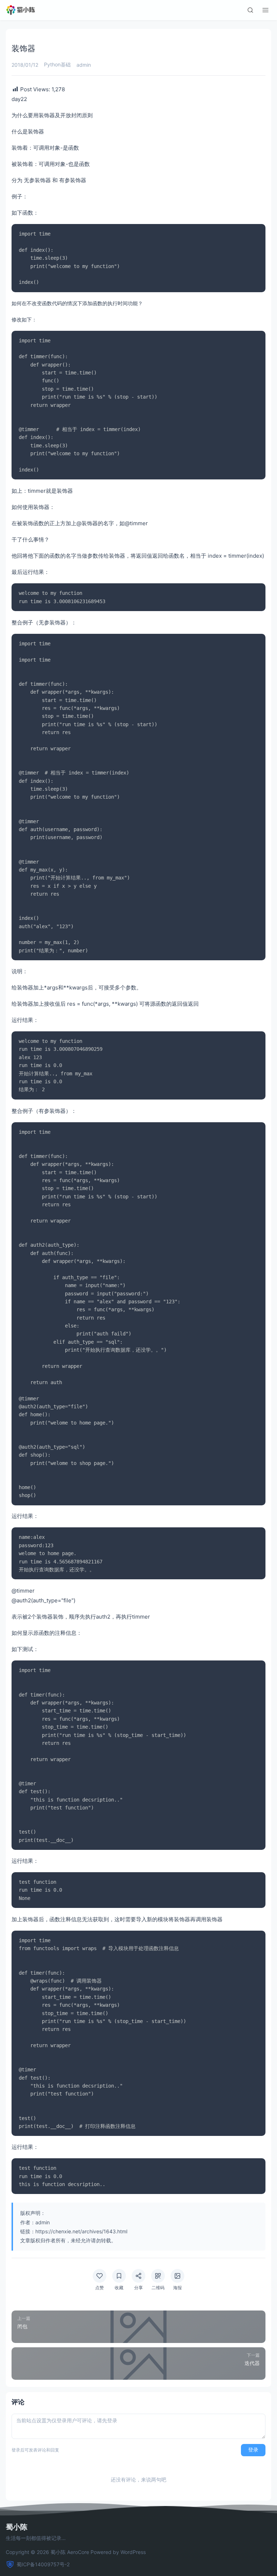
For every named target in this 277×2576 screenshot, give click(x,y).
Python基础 (57, 64)
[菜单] (265, 10)
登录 (253, 2450)
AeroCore (78, 2552)
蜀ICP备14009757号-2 (43, 2564)
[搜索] (250, 10)
